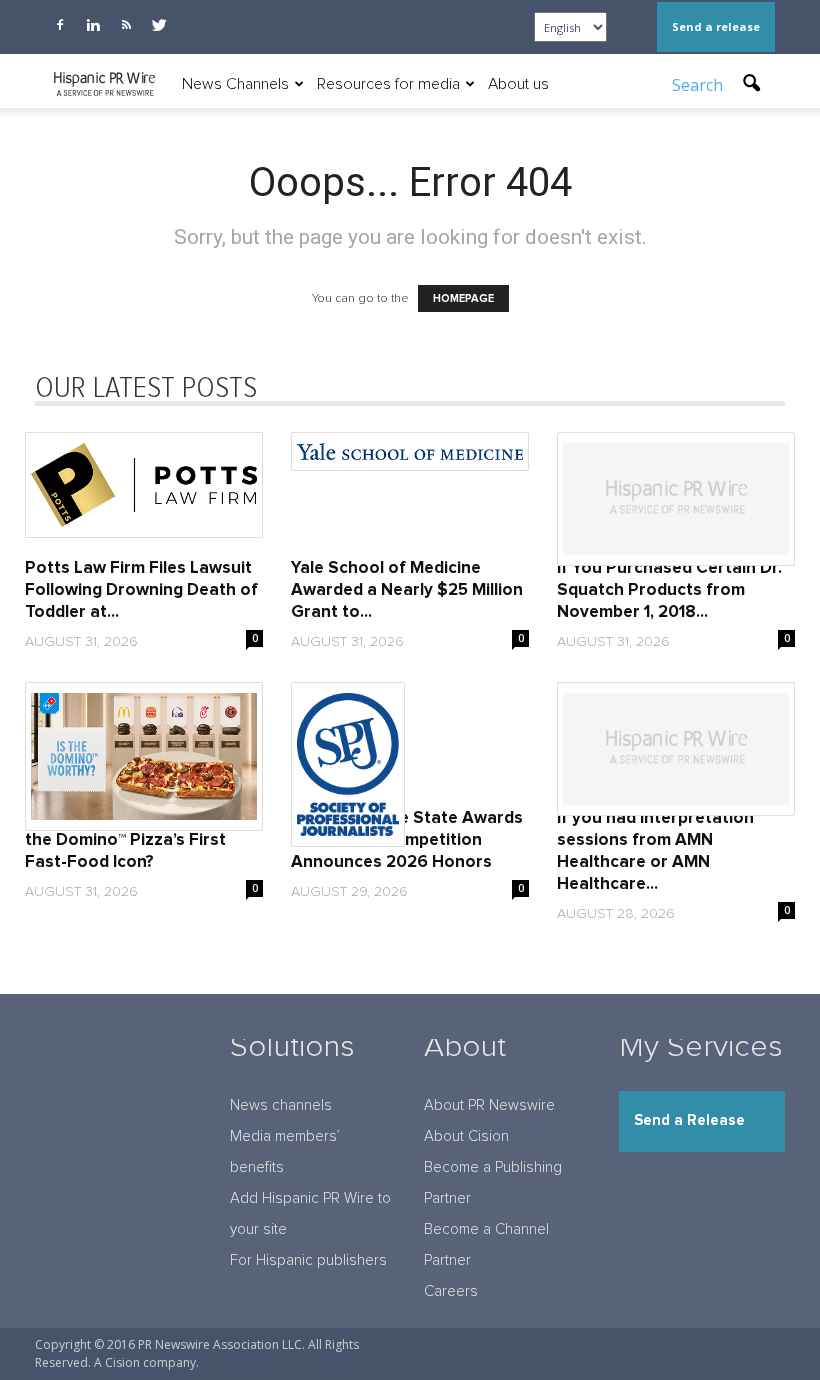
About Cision (466, 1136)
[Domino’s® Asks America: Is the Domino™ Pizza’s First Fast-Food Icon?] (144, 756)
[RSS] (126, 25)
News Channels (235, 84)
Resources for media (388, 84)
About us (518, 84)
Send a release (716, 26)
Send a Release (689, 1120)
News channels (281, 1105)
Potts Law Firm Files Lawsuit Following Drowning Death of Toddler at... (141, 590)
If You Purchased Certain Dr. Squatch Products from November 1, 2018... (669, 590)
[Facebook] (60, 25)
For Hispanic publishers (308, 1260)
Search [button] (699, 85)
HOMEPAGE (463, 298)
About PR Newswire (489, 1105)
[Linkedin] (93, 25)
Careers (451, 1291)
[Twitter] (159, 25)
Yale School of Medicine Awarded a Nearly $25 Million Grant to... (407, 590)
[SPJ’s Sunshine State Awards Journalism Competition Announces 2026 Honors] (410, 764)
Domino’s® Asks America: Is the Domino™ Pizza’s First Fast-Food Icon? (133, 840)
